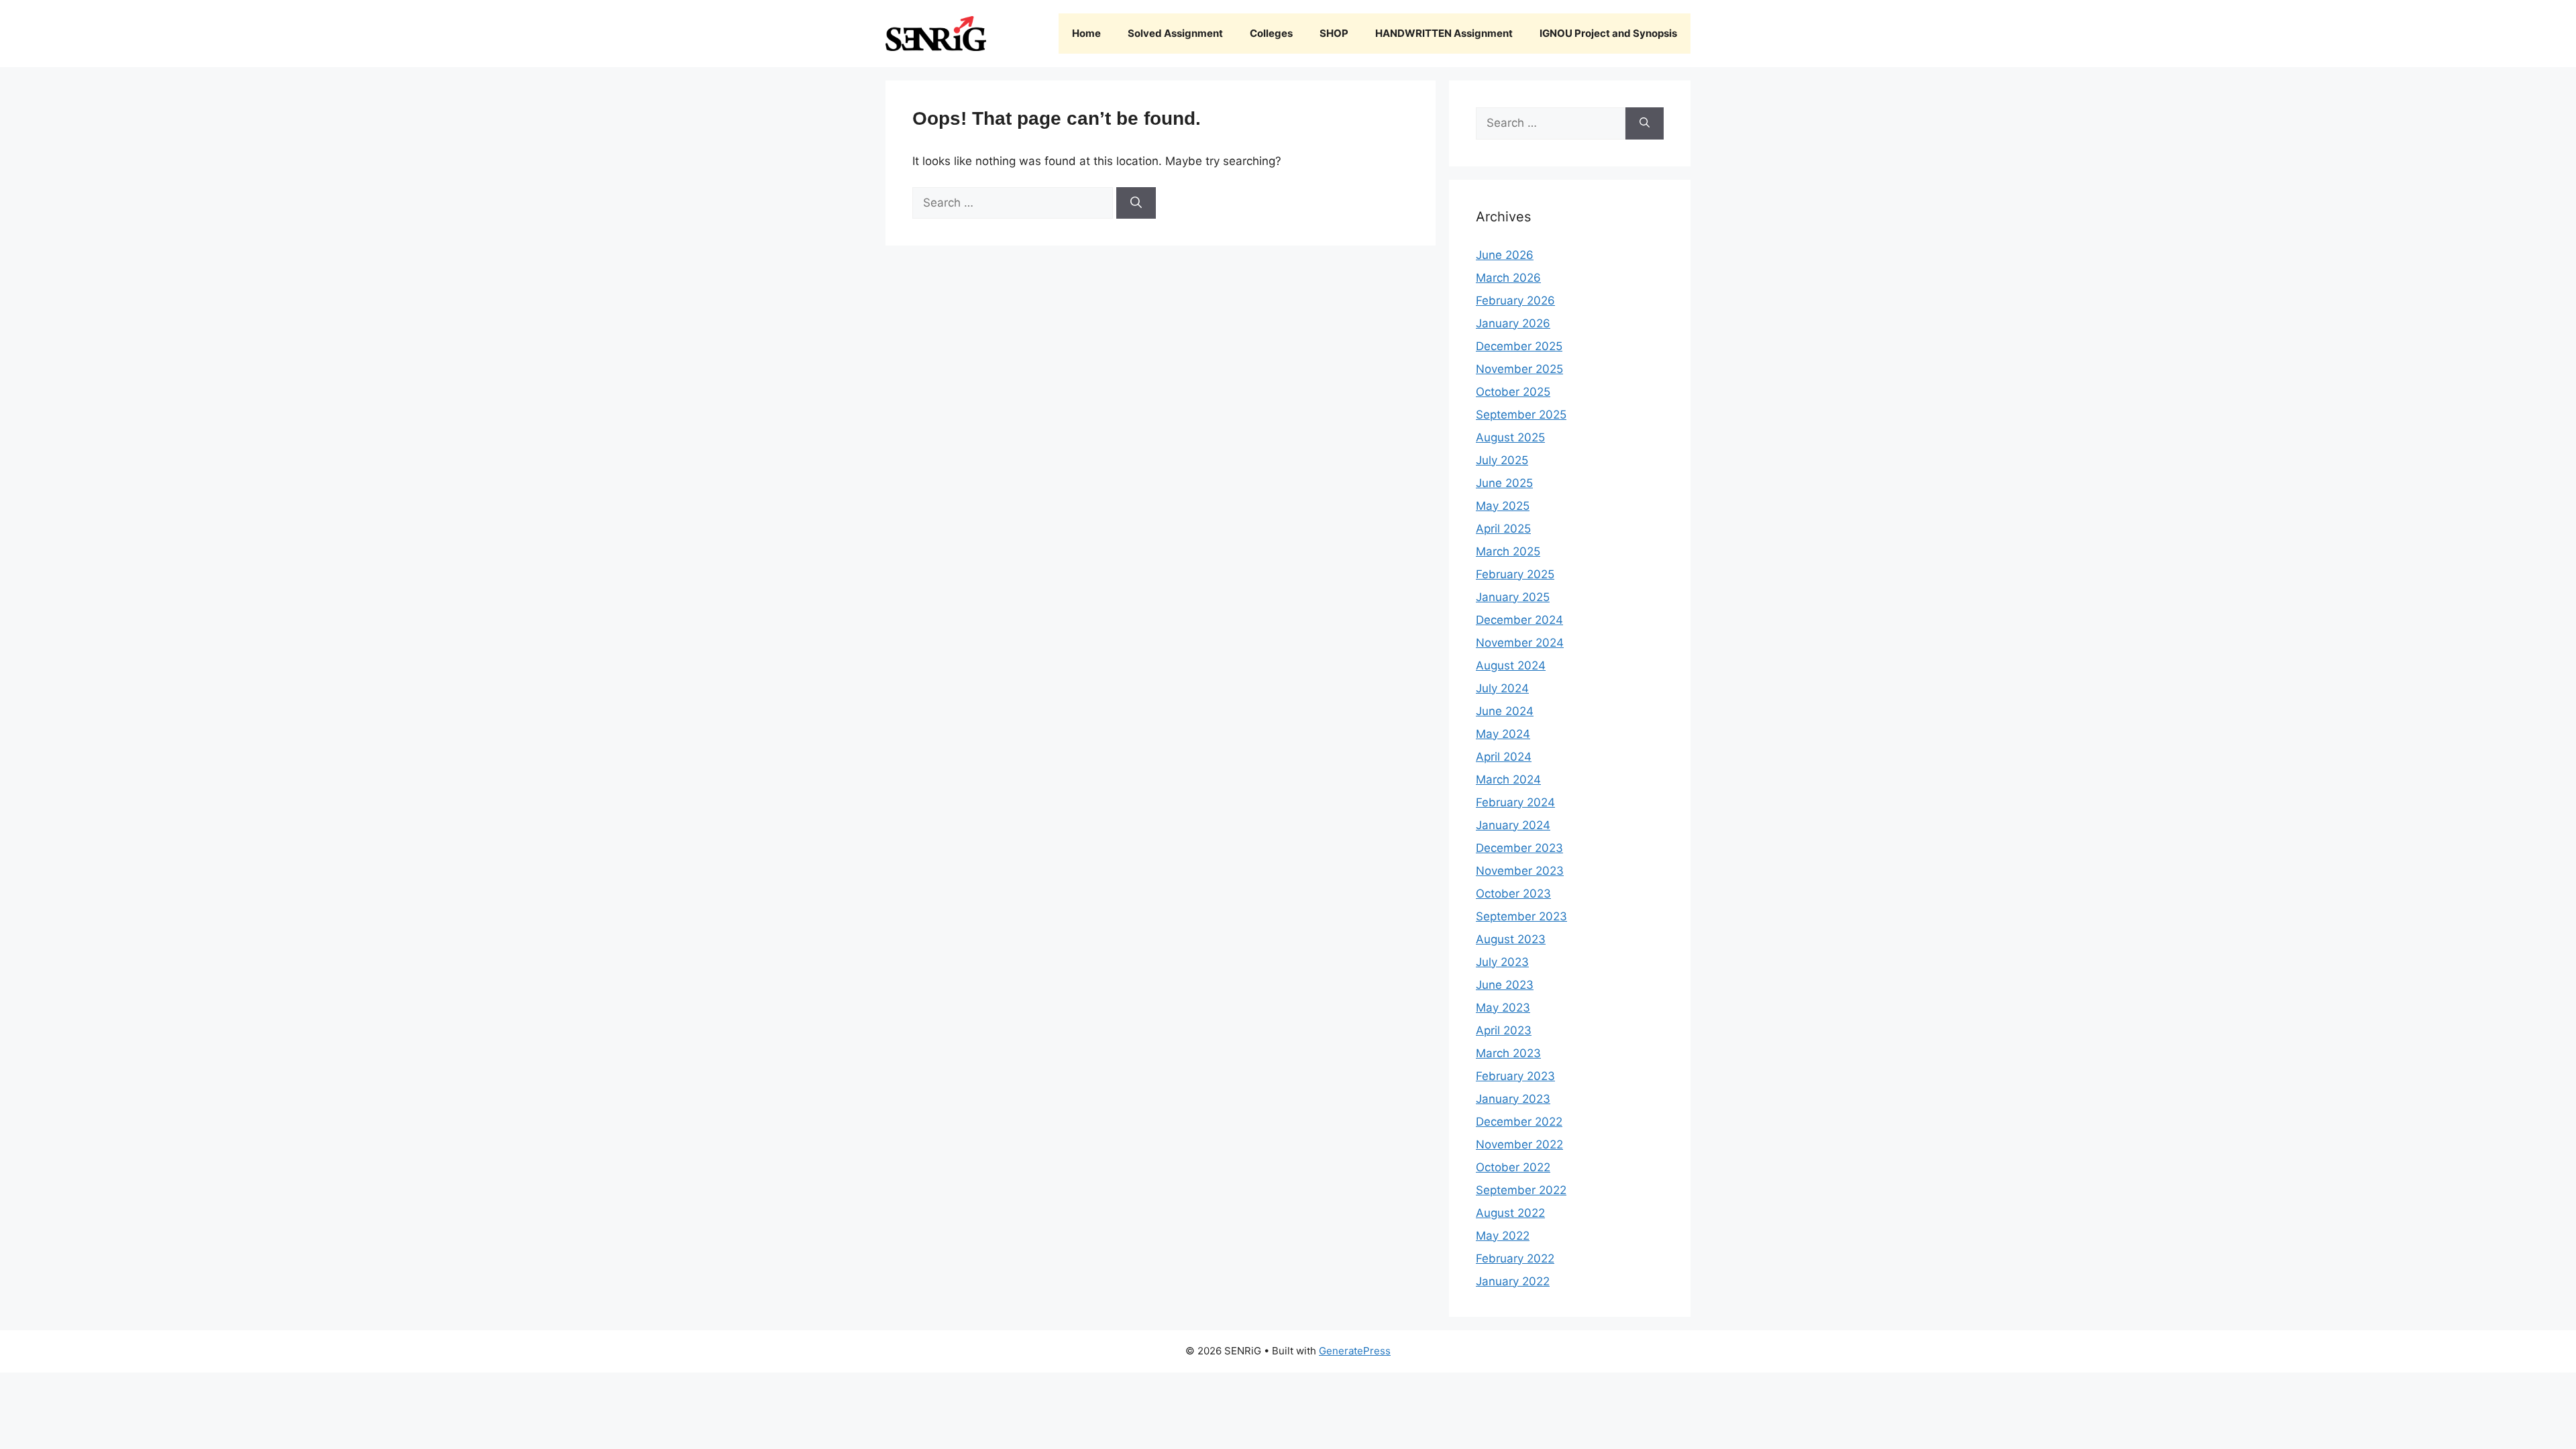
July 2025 (1502, 460)
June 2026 (1505, 255)
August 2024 (1511, 665)
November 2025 (1519, 369)
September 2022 (1521, 1190)
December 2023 (1519, 848)
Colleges (1271, 33)
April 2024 (1504, 757)
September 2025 (1521, 415)
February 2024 (1515, 802)
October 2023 (1513, 894)
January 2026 (1513, 323)
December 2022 (1519, 1122)
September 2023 (1521, 916)
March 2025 (1508, 551)
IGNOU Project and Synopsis (1608, 33)
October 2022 (1513, 1167)
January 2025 (1513, 597)
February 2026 (1515, 301)
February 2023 (1515, 1076)
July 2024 (1502, 688)
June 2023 (1505, 985)
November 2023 (1520, 871)
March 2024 (1508, 780)
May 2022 (1503, 1236)
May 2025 (1503, 506)
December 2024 (1519, 620)
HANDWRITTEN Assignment (1444, 33)
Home (1086, 33)
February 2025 (1515, 574)
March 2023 (1508, 1053)
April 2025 (1503, 529)
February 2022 (1515, 1258)
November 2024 (1520, 643)
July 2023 (1502, 962)
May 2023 (1503, 1008)
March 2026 (1508, 278)
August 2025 (1510, 437)
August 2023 (1511, 939)
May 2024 (1503, 734)
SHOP (1334, 33)
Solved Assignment (1175, 33)
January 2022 (1513, 1281)
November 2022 (1519, 1144)
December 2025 (1519, 346)
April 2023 (1504, 1030)
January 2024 (1513, 825)
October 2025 (1513, 392)
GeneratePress (1355, 1351)
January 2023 (1513, 1099)
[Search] (1136, 203)
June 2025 (1504, 483)
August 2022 (1510, 1213)
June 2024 (1505, 711)
